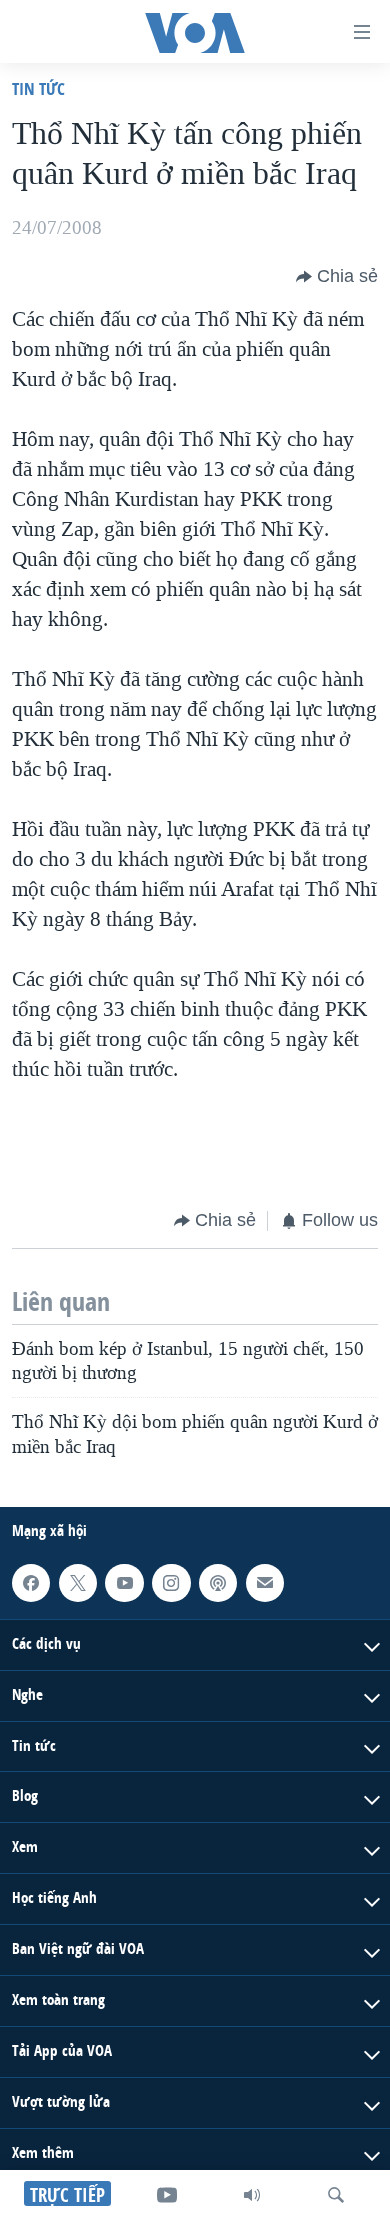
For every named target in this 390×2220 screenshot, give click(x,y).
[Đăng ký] (265, 1583)
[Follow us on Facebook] (31, 1583)
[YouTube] (167, 2195)
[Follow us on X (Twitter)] (78, 1583)
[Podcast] (218, 1583)
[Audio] (252, 2195)
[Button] (337, 277)
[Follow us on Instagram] (171, 1583)
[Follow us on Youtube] (124, 1583)
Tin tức (38, 88)
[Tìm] (336, 2195)
